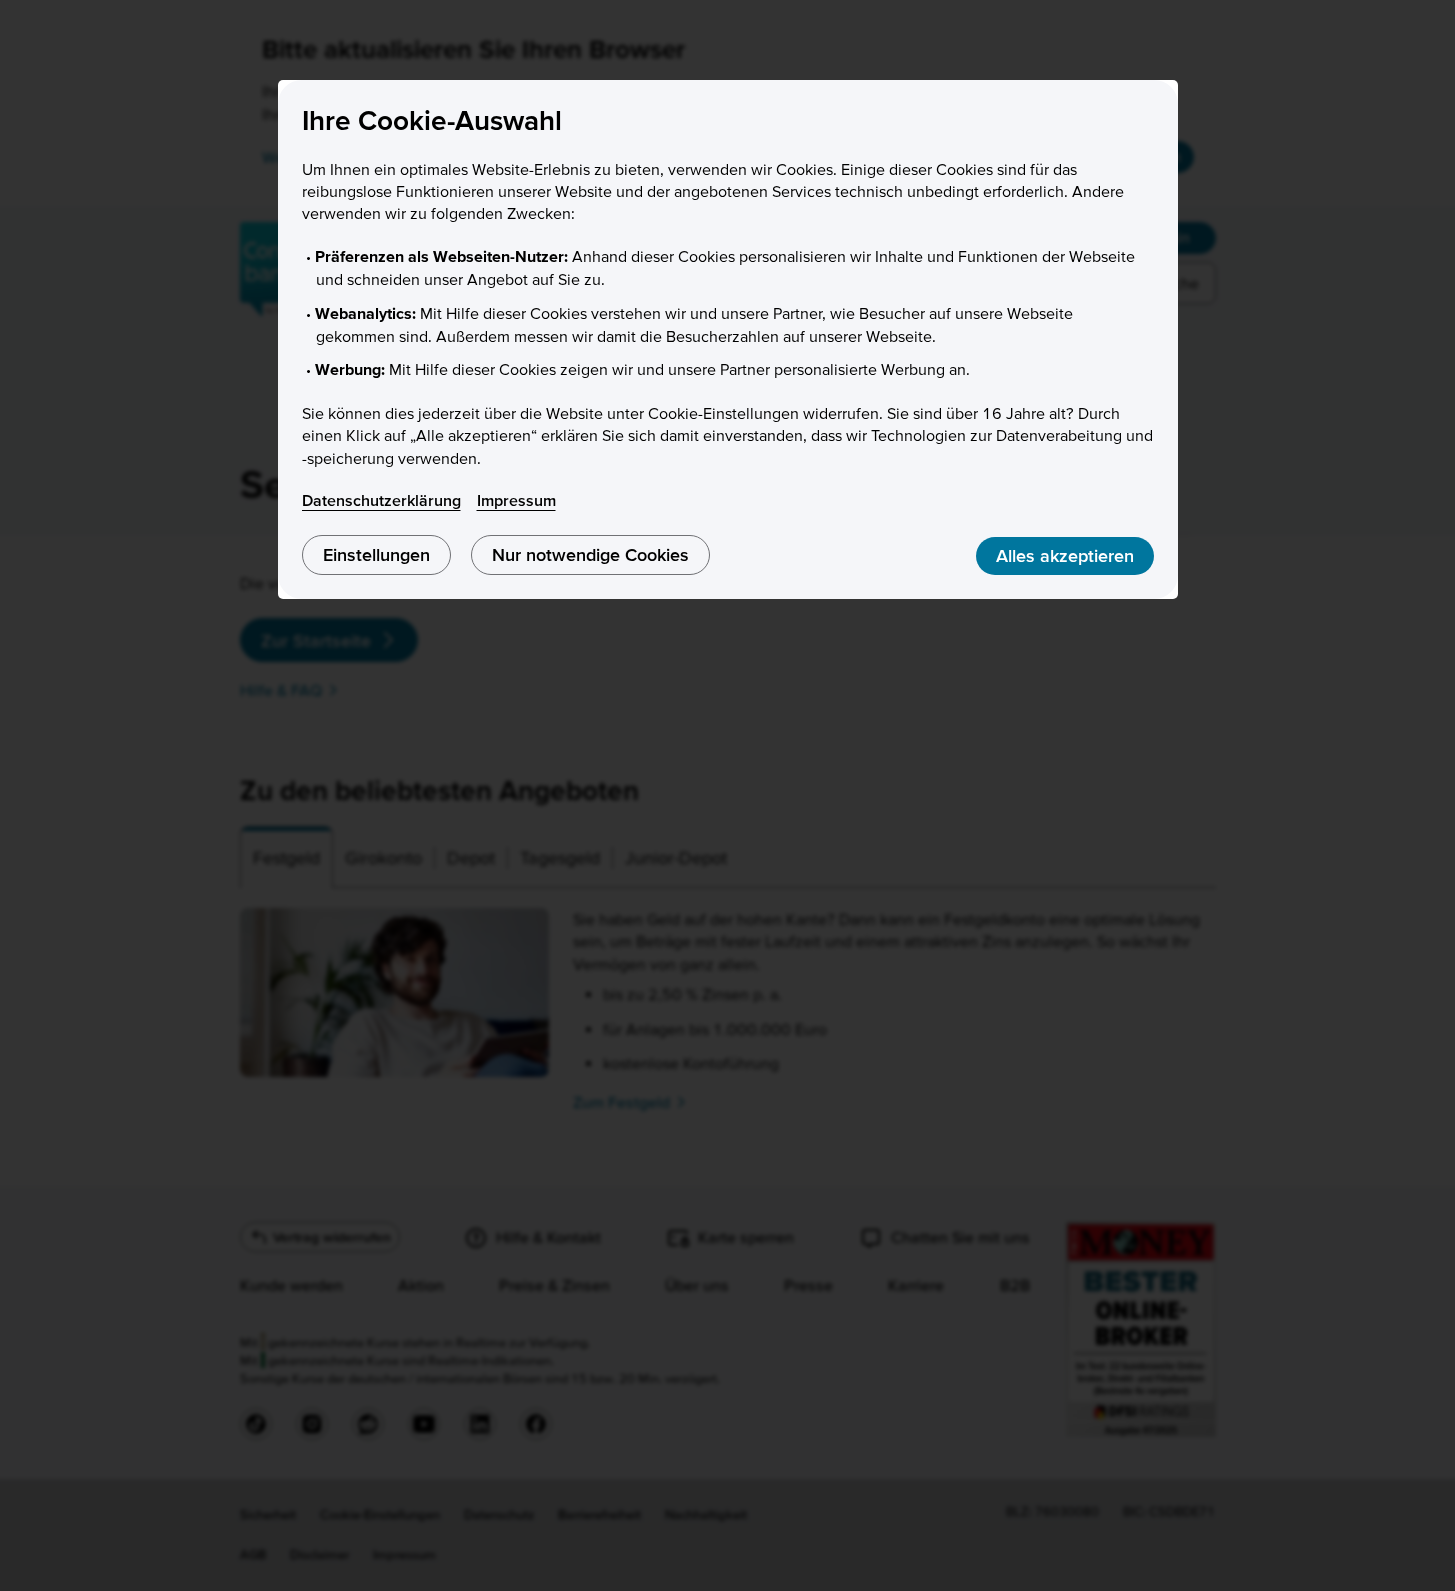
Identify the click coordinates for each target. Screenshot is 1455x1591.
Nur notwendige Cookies (590, 554)
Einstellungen (376, 554)
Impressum (516, 500)
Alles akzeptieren (1065, 555)
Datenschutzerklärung (381, 500)
